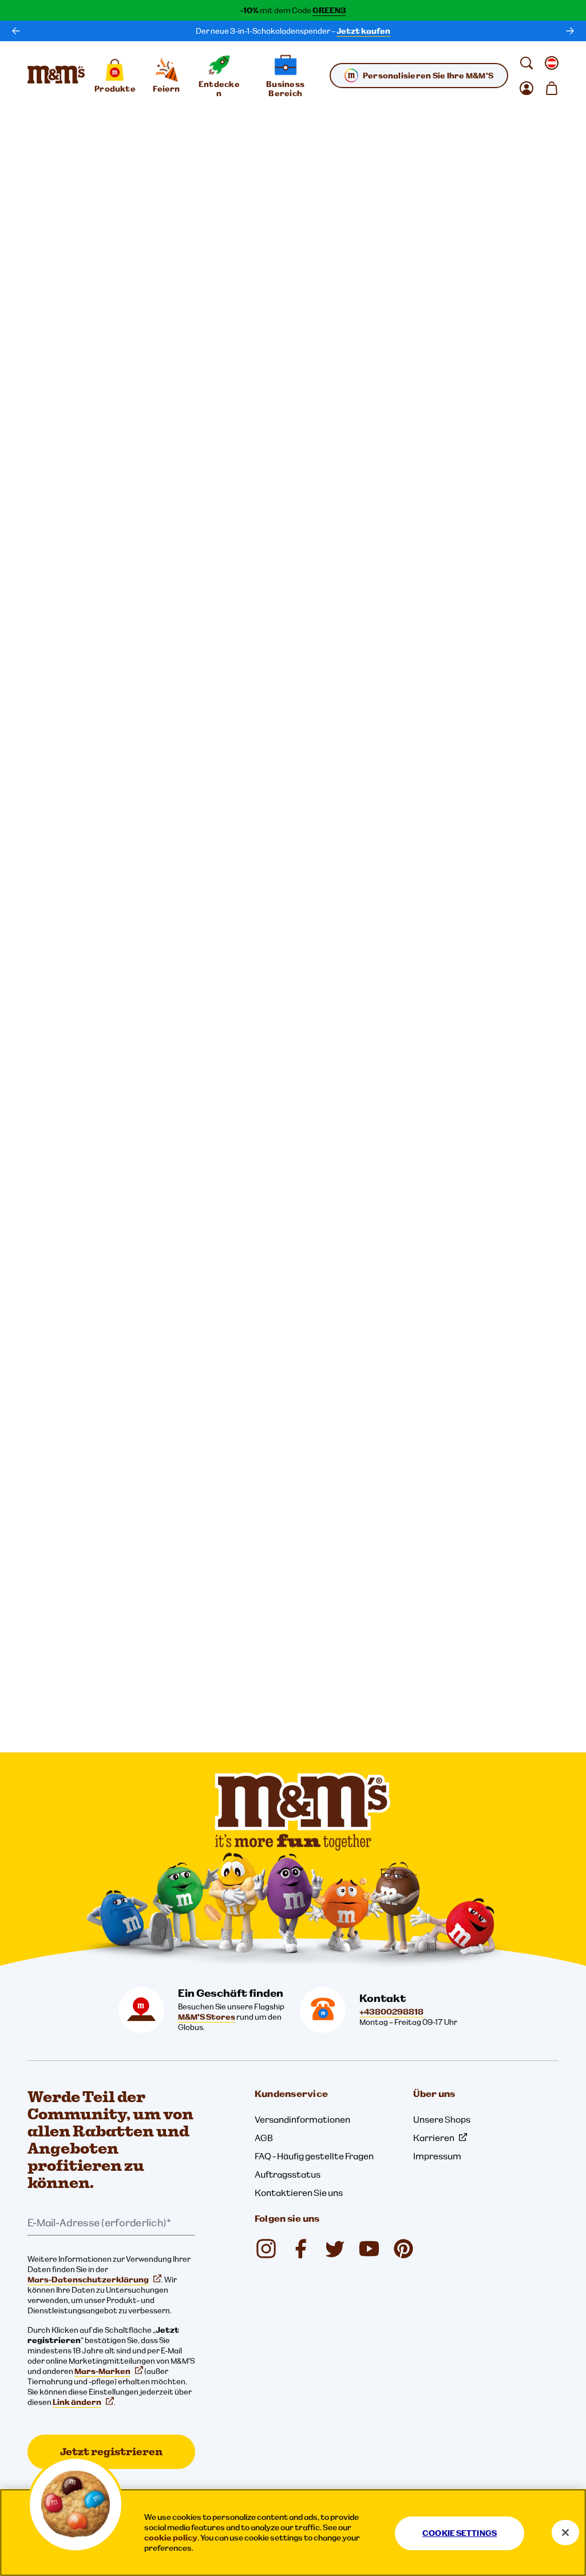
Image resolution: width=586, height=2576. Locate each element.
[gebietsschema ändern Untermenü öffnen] (552, 63)
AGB (264, 2138)
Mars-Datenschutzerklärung (88, 2280)
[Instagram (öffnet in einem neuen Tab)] (266, 2249)
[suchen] (526, 63)
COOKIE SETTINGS (460, 2533)
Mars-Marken (102, 2371)
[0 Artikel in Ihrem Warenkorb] (552, 88)
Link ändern (77, 2402)
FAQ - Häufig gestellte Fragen (314, 2156)
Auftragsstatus (288, 2174)
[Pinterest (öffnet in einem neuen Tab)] (403, 2249)
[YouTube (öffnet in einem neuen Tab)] (369, 2249)
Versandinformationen (302, 2119)
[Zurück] (16, 31)
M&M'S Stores (207, 2017)
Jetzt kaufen (363, 31)
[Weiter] (570, 31)
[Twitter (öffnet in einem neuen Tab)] (335, 2249)
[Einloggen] (526, 88)
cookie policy (171, 2538)
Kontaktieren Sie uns (299, 2193)
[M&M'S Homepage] (56, 76)
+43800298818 (391, 2012)
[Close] (565, 2533)
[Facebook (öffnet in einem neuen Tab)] (300, 2249)
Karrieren (434, 2138)
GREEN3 (329, 10)
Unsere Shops (442, 2119)
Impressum (437, 2156)
